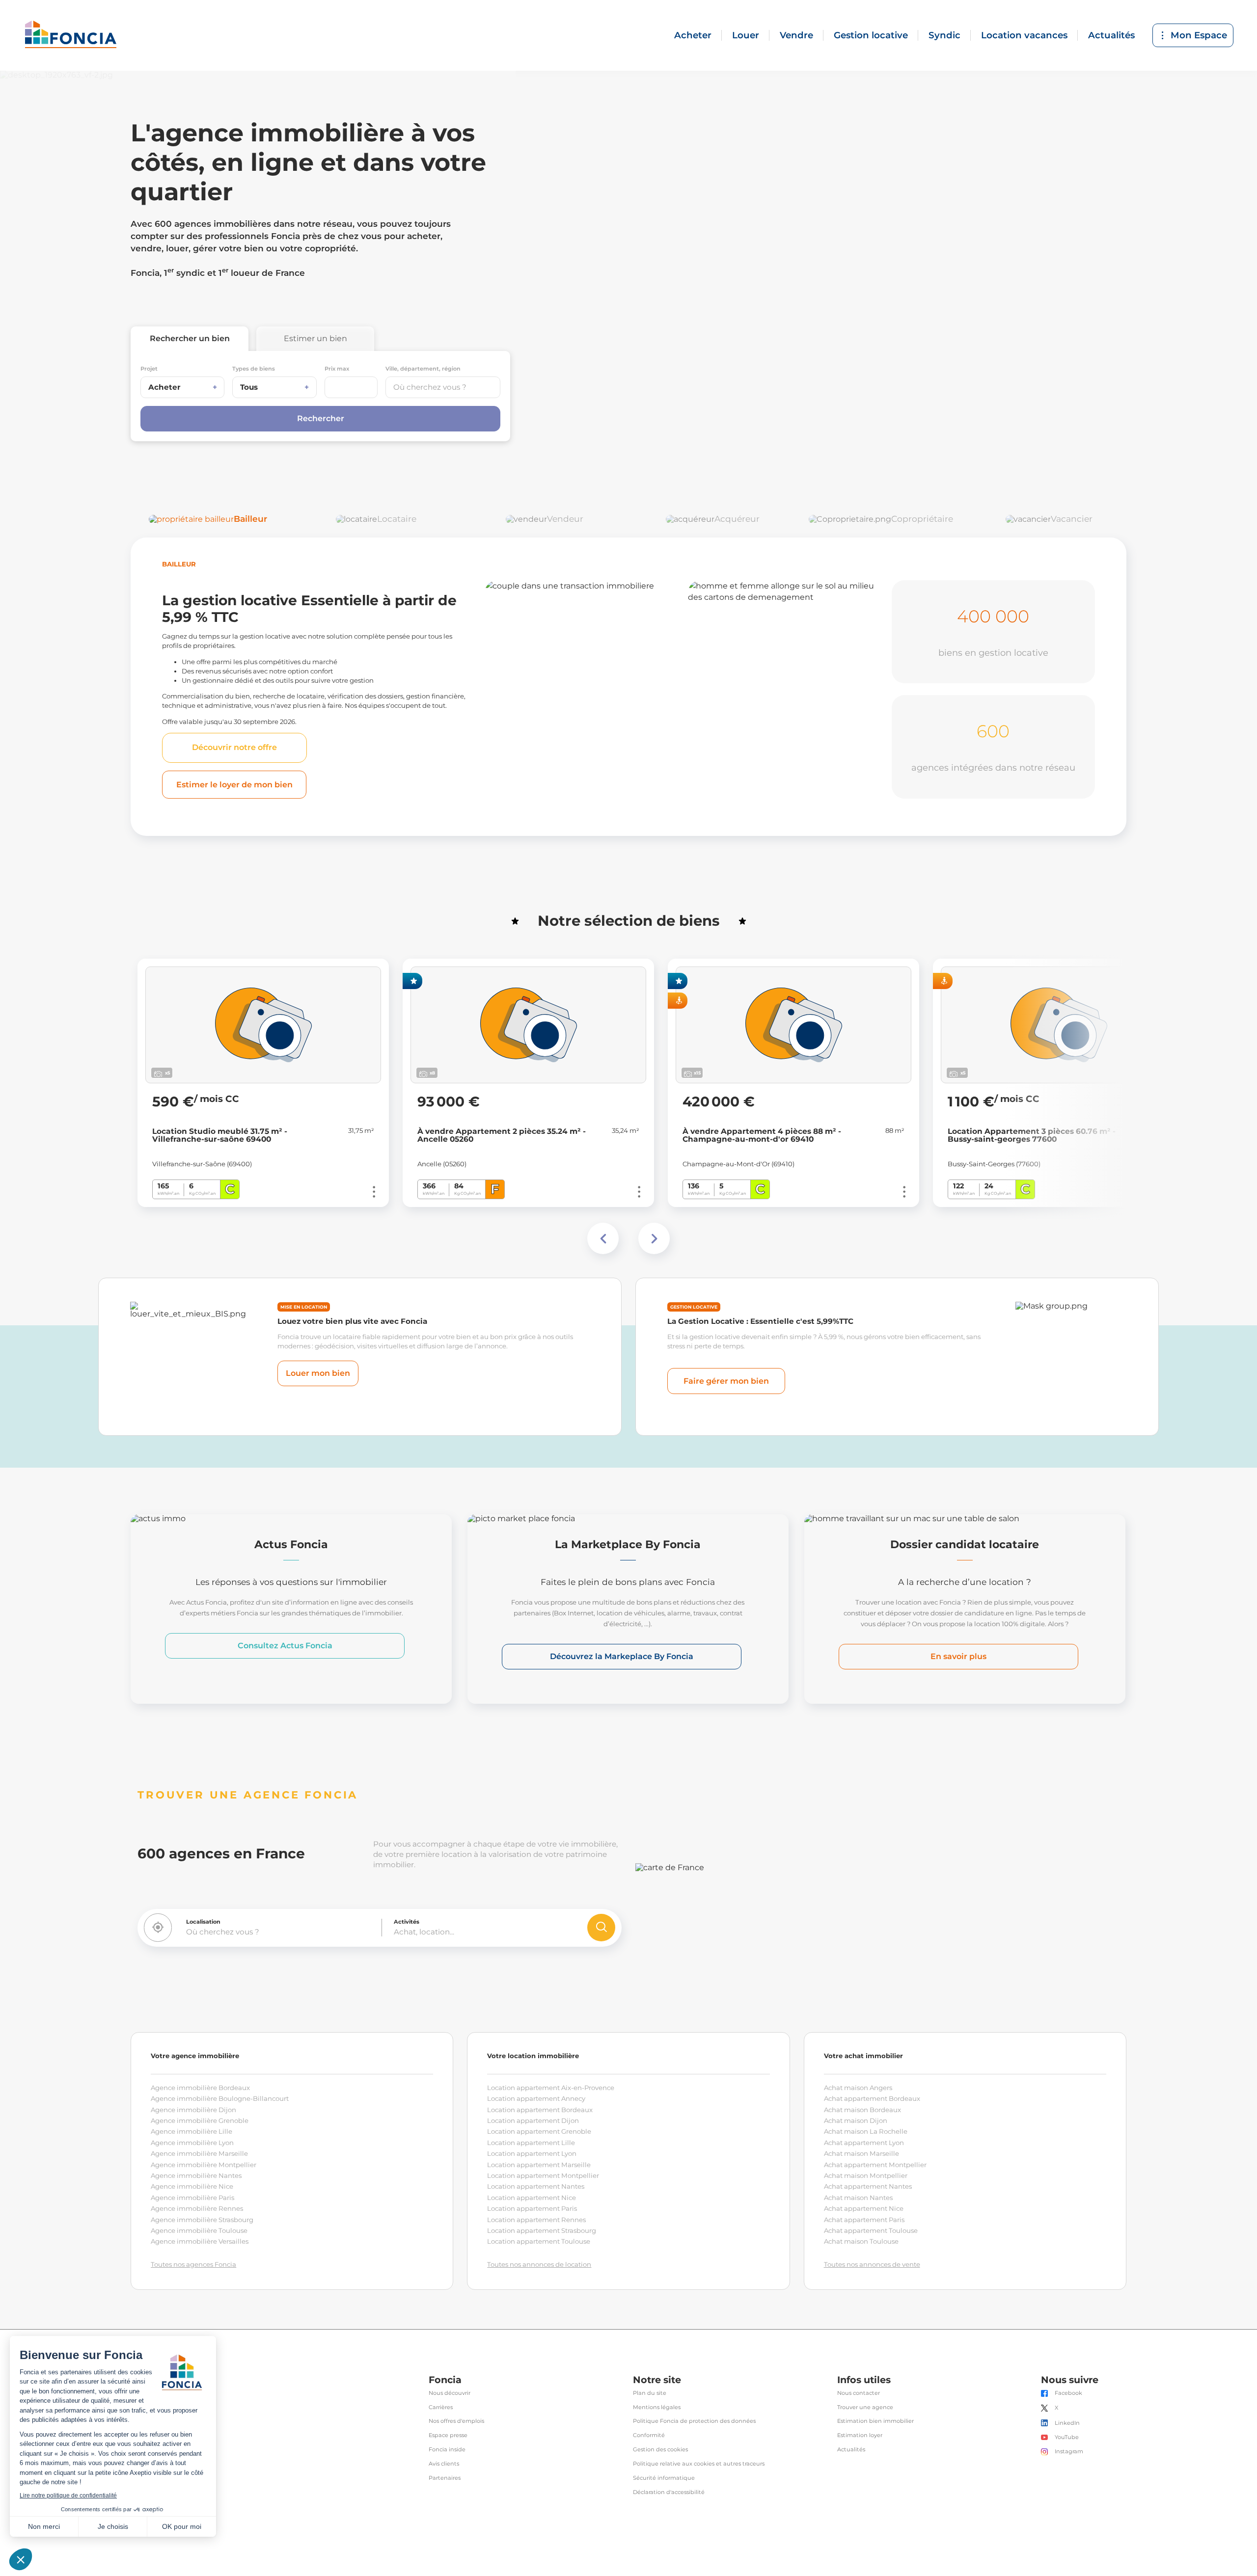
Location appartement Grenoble (539, 2131)
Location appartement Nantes (536, 2186)
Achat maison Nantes (858, 2198)
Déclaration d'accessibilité (669, 2492)
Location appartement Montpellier (543, 2175)
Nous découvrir (450, 2393)
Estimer (315, 338)
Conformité (649, 2435)
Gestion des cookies (660, 2450)
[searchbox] (443, 387)
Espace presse (448, 2435)
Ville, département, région (423, 369)
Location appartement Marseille (539, 2165)
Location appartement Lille (531, 2143)
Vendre (796, 35)
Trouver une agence (865, 2407)
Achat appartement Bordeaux (872, 2098)
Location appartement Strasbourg (542, 2230)
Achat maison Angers (858, 2088)
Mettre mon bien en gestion (558, 775)
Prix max (337, 369)
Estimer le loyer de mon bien (234, 785)
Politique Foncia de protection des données (694, 2421)
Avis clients (444, 2464)
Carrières (441, 2407)
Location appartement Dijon (533, 2120)
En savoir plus (958, 1656)
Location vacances (1024, 35)
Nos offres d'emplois (456, 2421)
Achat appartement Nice (864, 2208)
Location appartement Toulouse (539, 2241)
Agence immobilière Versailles (200, 2241)
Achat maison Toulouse (861, 2241)
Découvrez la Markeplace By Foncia (622, 1656)
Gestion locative (871, 35)
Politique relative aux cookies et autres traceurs (699, 2464)
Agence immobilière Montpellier (204, 2165)
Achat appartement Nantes (868, 2186)
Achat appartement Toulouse (871, 2230)
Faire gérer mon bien (726, 1381)
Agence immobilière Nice (192, 2186)
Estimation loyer (860, 2435)
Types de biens (254, 369)
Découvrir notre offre (234, 747)
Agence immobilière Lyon (192, 2143)
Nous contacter (859, 2393)
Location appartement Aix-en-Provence (551, 2088)
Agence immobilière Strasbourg (202, 2220)
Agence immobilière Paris (192, 2198)
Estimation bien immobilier (875, 2421)
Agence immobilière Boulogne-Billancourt (220, 2098)
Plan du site (650, 2393)
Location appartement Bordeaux (540, 2110)
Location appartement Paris (532, 2208)
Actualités (1111, 35)
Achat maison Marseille (861, 2153)
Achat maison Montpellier (866, 2175)
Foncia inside (447, 2450)
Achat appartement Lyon (864, 2143)
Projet (149, 369)
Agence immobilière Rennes (197, 2208)
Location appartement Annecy (536, 2098)
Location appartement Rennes (536, 2220)
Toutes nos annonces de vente (872, 2264)
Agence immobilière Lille (191, 2131)
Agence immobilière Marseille (199, 2153)
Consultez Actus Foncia (285, 1646)
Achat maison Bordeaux (862, 2110)
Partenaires (445, 2478)
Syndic (944, 35)
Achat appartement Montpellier (875, 2165)
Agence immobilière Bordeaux (200, 2088)
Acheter (693, 35)
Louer (746, 35)
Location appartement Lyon (532, 2153)
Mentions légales (657, 2407)
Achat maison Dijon (856, 2120)
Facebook (1068, 2393)
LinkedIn (1067, 2423)
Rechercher (190, 338)
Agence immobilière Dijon (193, 2110)
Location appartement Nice (532, 2198)
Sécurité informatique (664, 2478)
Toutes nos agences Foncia (193, 2264)
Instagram (1069, 2452)
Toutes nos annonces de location (539, 2264)
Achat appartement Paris (864, 2220)
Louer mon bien (318, 1373)
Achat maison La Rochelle (866, 2131)
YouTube (1067, 2437)
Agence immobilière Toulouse (199, 2230)
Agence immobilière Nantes (196, 2175)
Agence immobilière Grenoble (200, 2120)
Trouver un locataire (763, 783)
